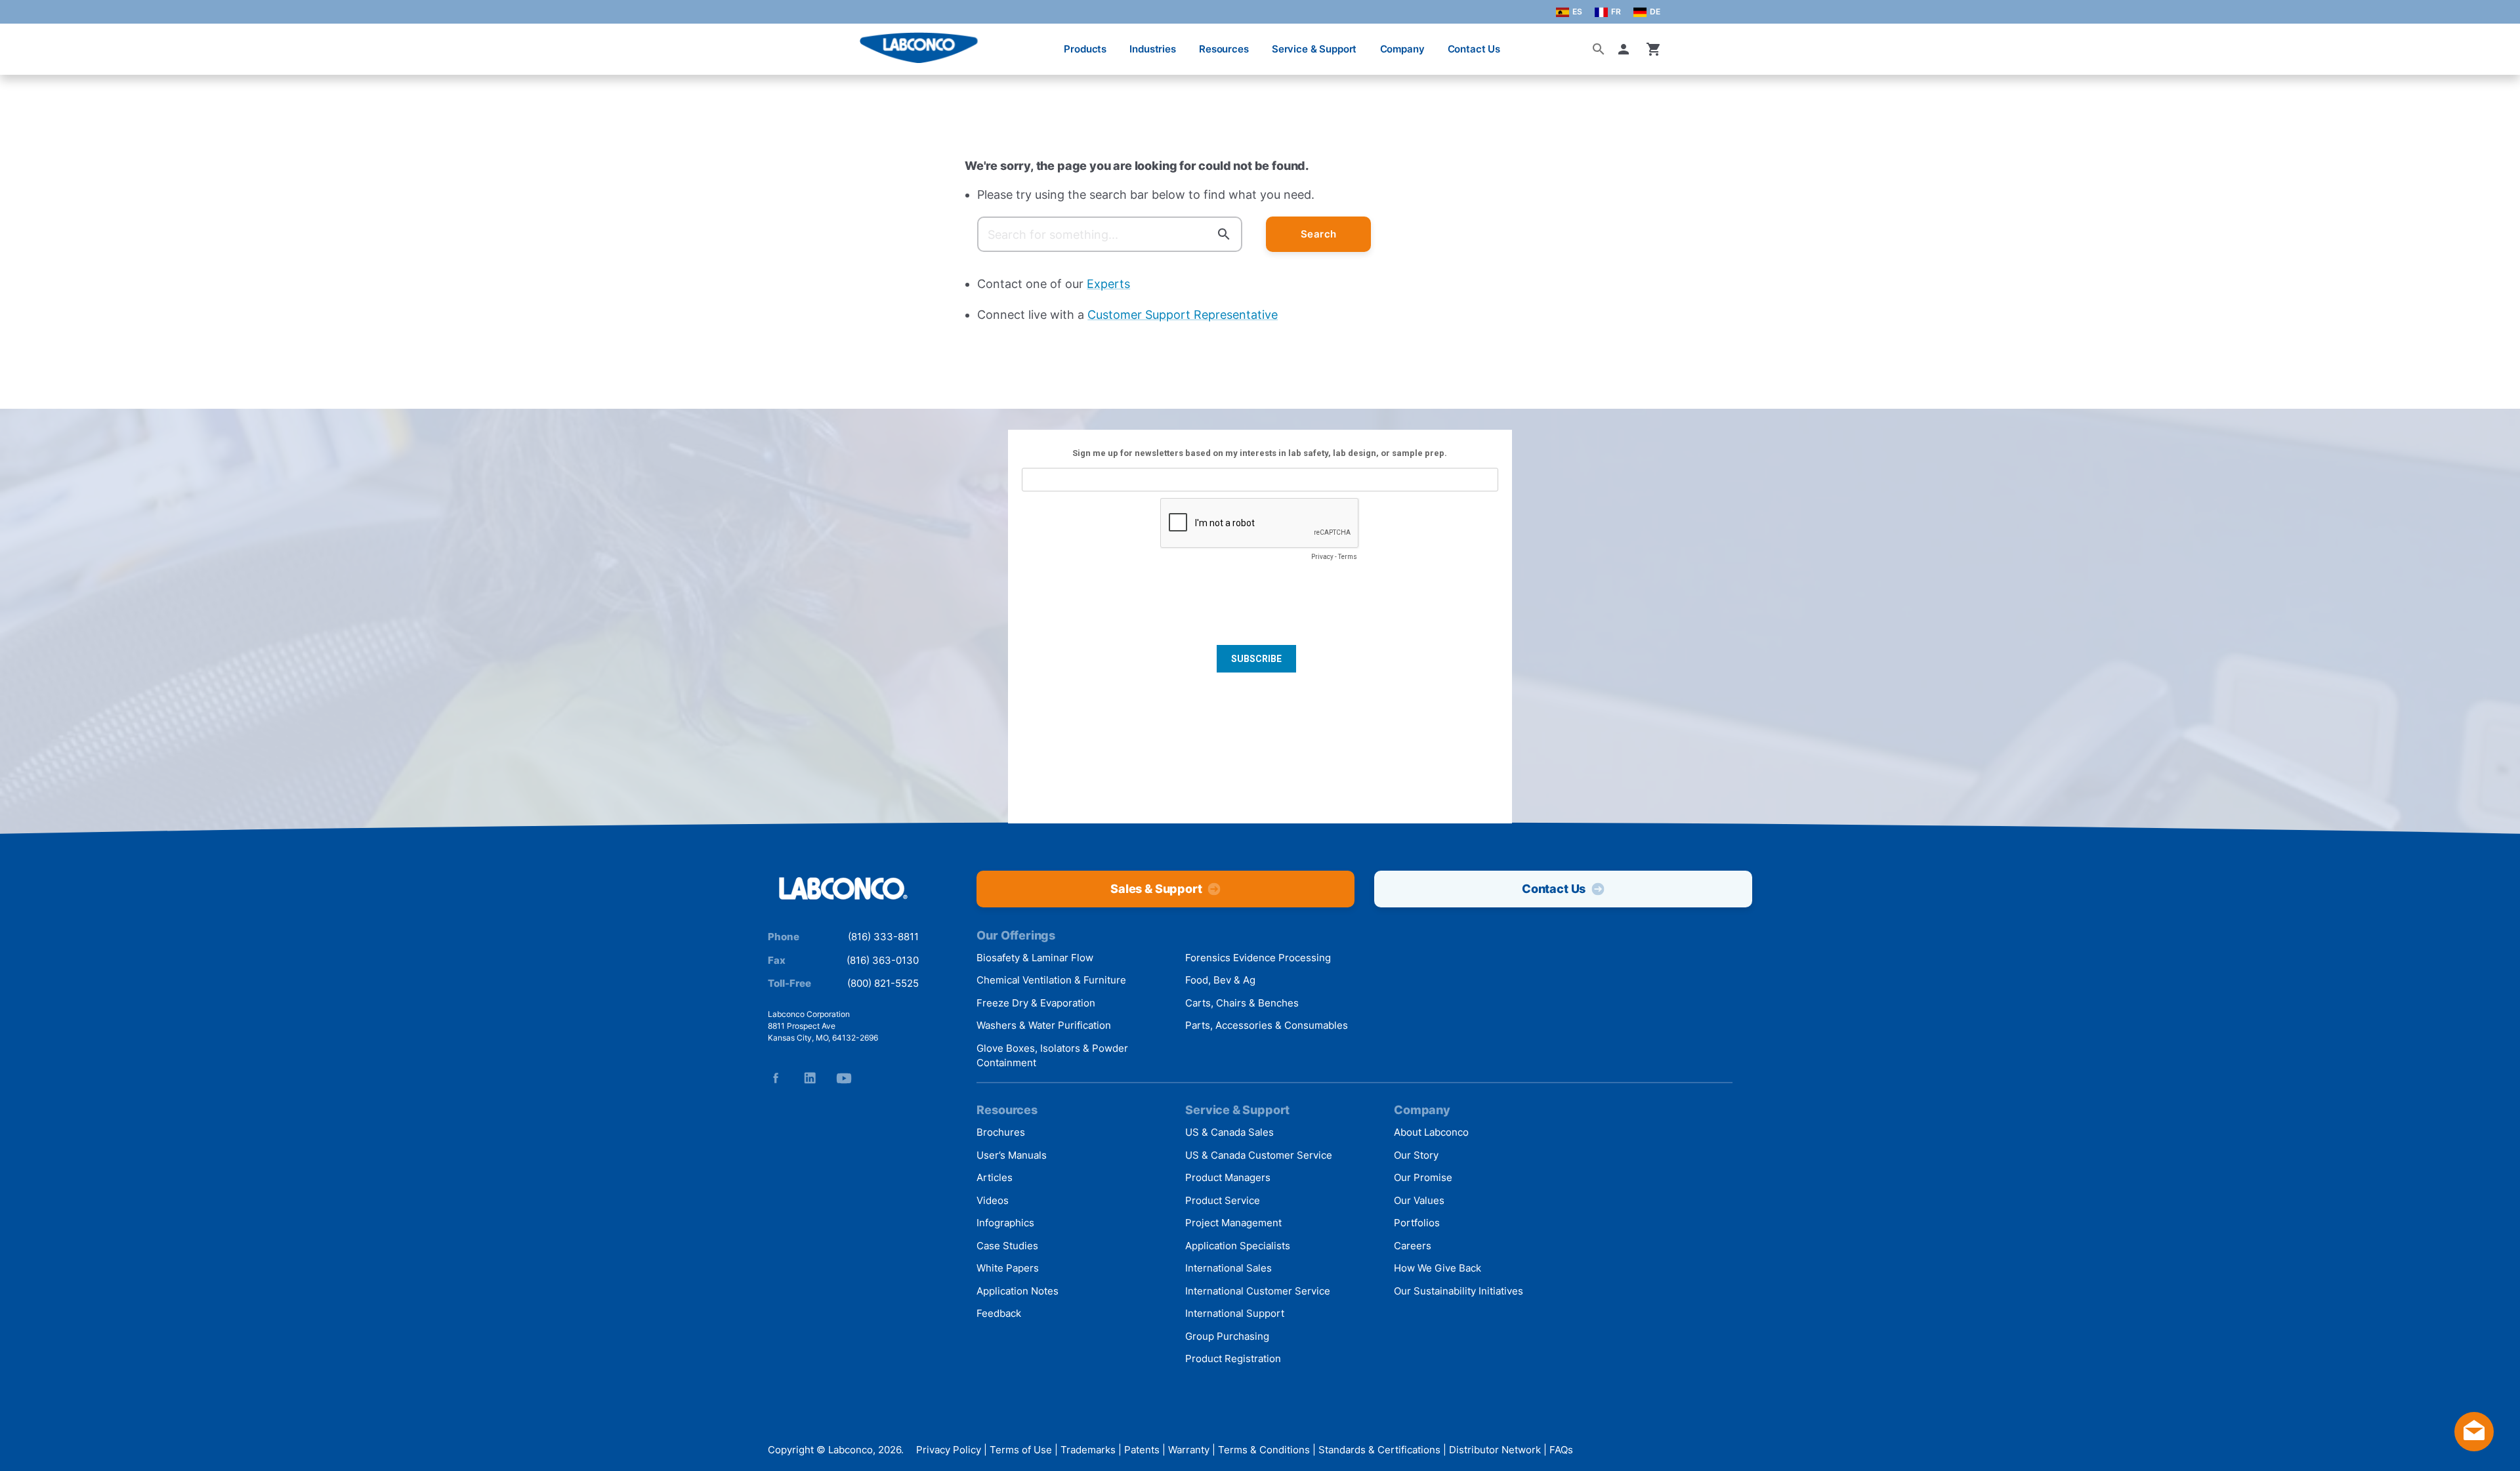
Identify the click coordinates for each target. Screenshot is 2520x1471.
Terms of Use (1021, 1450)
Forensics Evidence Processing (1258, 958)
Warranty (1189, 1450)
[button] (1626, 49)
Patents (1142, 1450)
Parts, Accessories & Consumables (1267, 1025)
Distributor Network (1495, 1450)
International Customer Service (1258, 1291)
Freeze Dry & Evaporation (1036, 1003)
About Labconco (1431, 1132)
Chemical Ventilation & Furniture (1051, 980)
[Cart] (1654, 49)
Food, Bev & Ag (1220, 980)
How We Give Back (1438, 1268)
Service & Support (1314, 49)
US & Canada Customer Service (1259, 1155)
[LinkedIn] (810, 1078)
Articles (995, 1177)
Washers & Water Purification (1044, 1025)
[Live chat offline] (2474, 1447)
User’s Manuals (1012, 1155)
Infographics (1005, 1223)
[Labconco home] (843, 889)
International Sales (1228, 1268)
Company (1402, 49)
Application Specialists (1238, 1246)
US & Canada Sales (1229, 1132)
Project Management (1233, 1223)
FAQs (1561, 1450)
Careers (1413, 1246)
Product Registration (1233, 1358)
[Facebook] (776, 1078)
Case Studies (1007, 1246)
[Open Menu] (24, 42)
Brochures (1001, 1132)
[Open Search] (1599, 49)
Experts (1108, 284)
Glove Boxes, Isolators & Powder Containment (1052, 1056)
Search (1319, 234)
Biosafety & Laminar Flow (1035, 958)
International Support (1235, 1313)
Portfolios (1417, 1223)
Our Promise (1423, 1177)
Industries (1153, 49)
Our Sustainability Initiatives (1459, 1291)
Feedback (999, 1313)
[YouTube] (844, 1078)
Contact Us (1474, 49)
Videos (993, 1200)
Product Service (1223, 1200)
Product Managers (1228, 1177)
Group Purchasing (1227, 1336)
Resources (1224, 49)
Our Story (1416, 1155)
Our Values (1419, 1200)
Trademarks (1088, 1450)
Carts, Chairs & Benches (1242, 1003)
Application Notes (1018, 1291)
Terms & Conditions (1264, 1450)
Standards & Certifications (1379, 1450)
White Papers (1008, 1268)
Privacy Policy (949, 1450)
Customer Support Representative (1183, 315)
